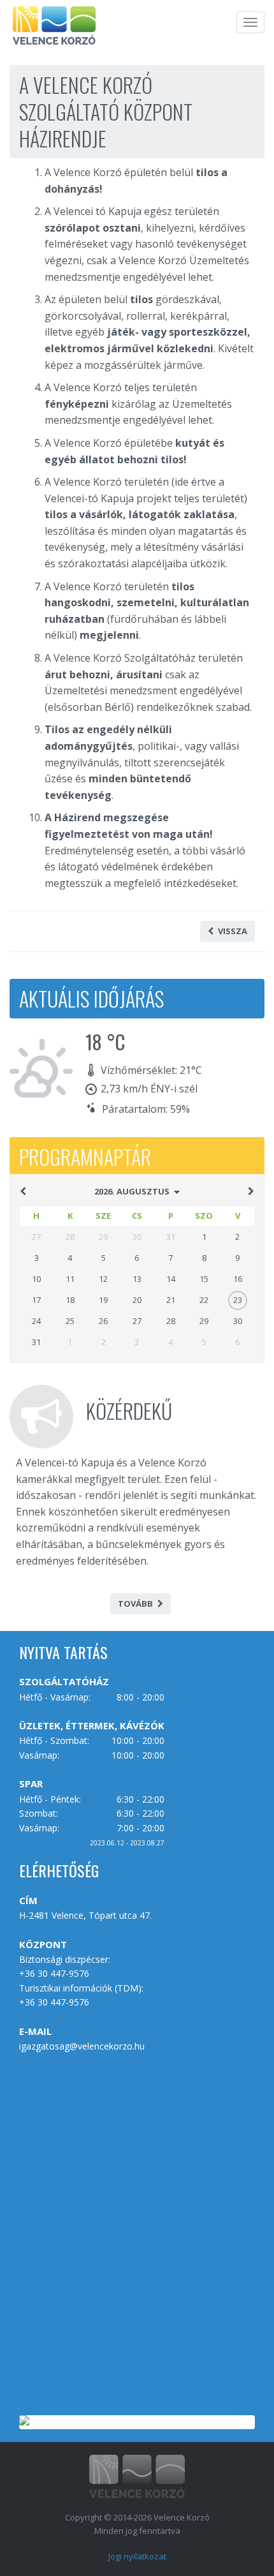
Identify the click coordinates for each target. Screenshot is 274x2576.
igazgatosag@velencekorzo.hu (82, 2046)
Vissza (233, 931)
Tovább (135, 1604)
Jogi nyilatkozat (137, 2556)
